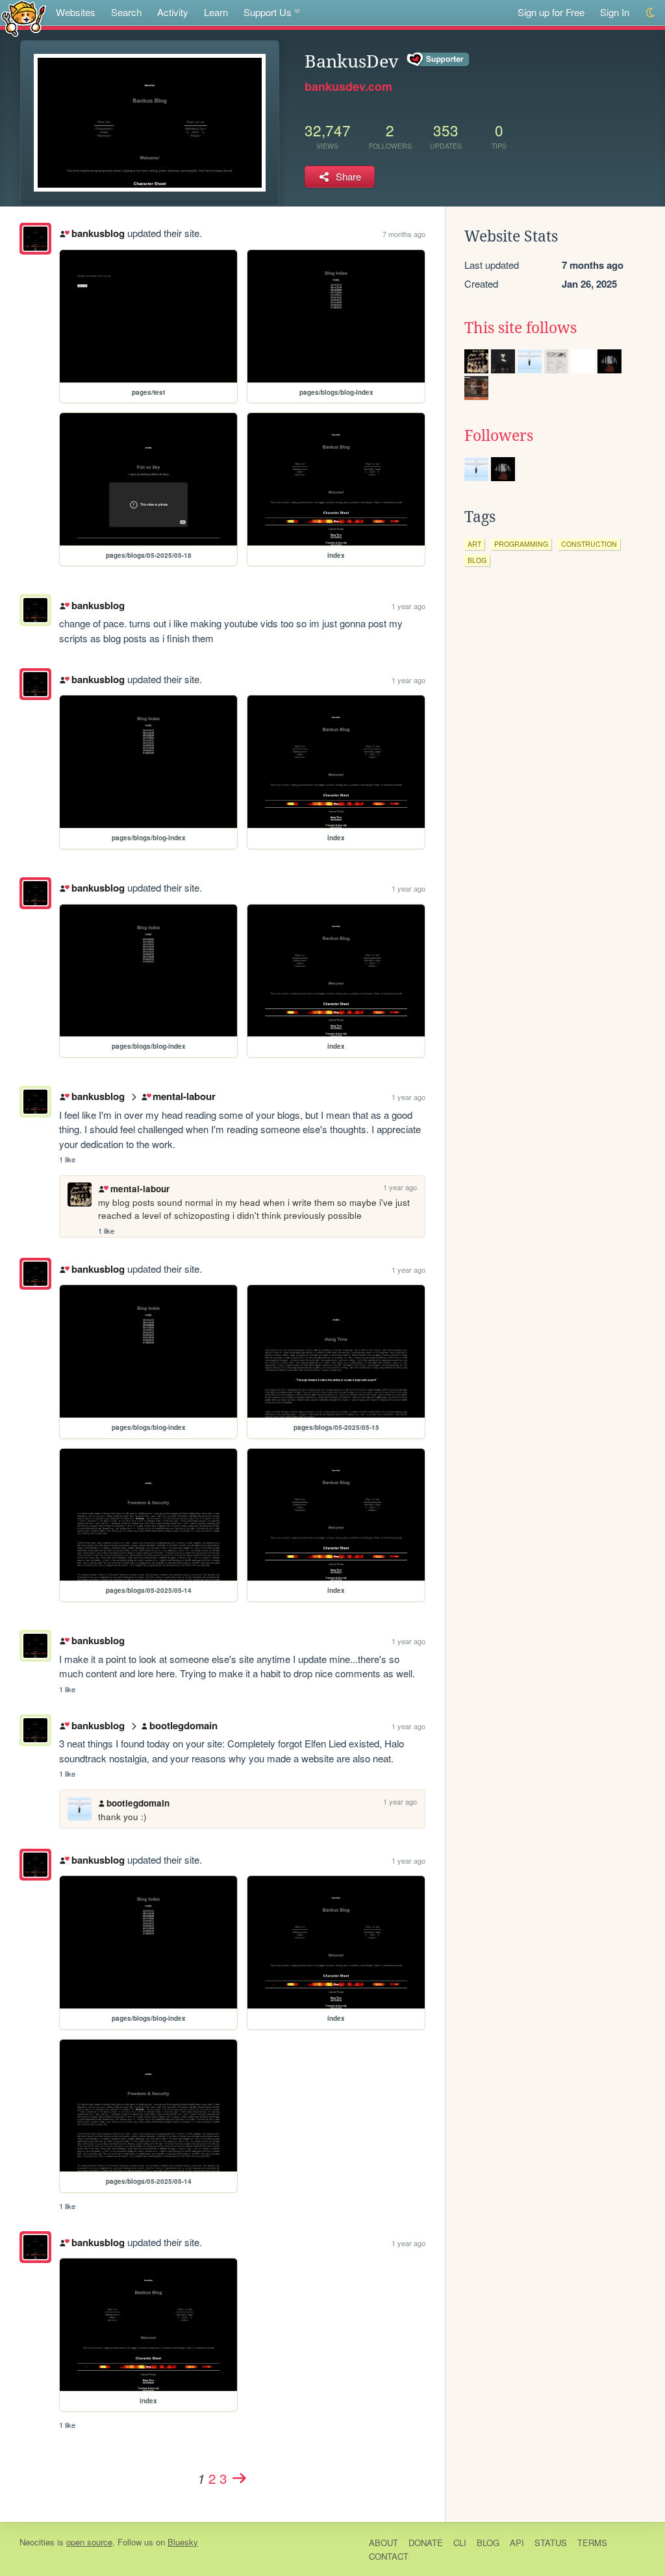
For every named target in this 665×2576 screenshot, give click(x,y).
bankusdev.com (348, 86)
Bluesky (183, 2542)
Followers (499, 436)
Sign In (615, 12)
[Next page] (239, 2478)
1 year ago (408, 606)
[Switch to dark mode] (651, 13)
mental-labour (184, 1096)
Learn (216, 12)
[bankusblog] (35, 239)
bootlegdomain (183, 1725)
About (383, 2543)
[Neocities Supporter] (439, 60)
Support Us (268, 12)
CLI (460, 2543)
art (474, 544)
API (517, 2543)
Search (126, 12)
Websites (76, 12)
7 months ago (404, 234)
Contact (389, 2556)
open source (89, 2542)
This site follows (521, 328)
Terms (592, 2543)
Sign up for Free (551, 12)
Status (551, 2543)
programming (521, 544)
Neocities (37, 2542)
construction (589, 544)
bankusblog (98, 233)
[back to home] (24, 18)
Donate (426, 2543)
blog (477, 560)
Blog (488, 2543)
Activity (173, 12)
